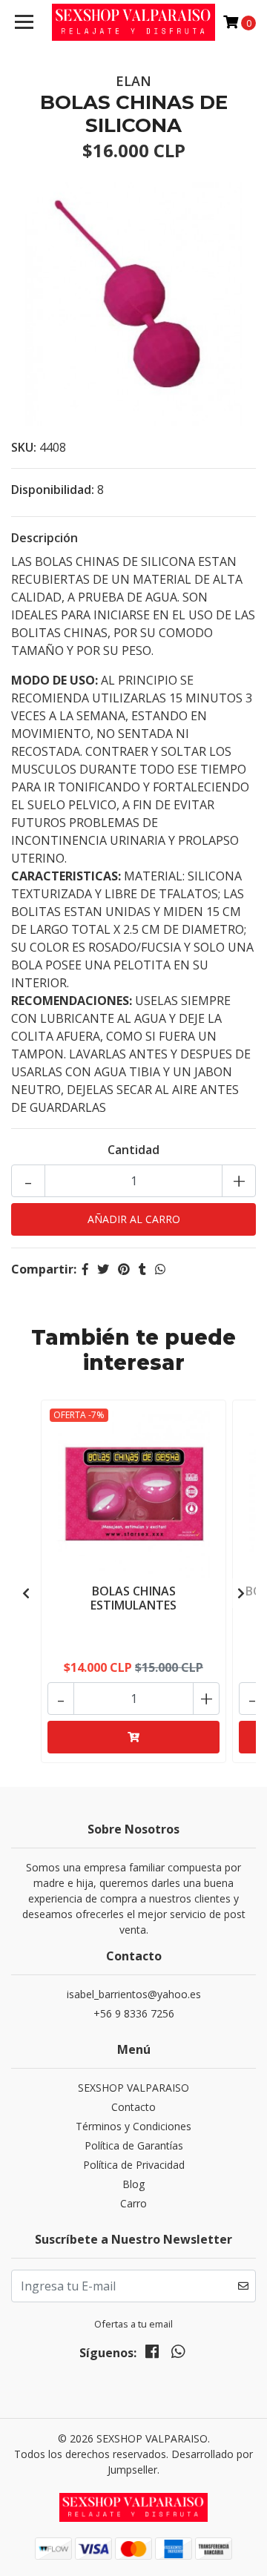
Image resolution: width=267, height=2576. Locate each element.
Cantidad (133, 1150)
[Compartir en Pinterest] (124, 1269)
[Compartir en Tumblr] (142, 1269)
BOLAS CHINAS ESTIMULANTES (133, 1598)
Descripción (44, 538)
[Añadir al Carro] (133, 1737)
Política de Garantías (134, 2145)
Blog (133, 2184)
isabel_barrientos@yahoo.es (134, 1994)
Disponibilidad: (53, 490)
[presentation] (26, 1593)
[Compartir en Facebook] (85, 1269)
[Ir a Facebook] (152, 2354)
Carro (133, 2203)
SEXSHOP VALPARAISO (133, 2088)
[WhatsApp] (177, 2354)
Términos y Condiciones (133, 2126)
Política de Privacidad (134, 2165)
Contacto (133, 2107)
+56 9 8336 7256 (134, 2013)
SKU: (24, 447)
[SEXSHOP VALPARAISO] (133, 22)
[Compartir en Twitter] (103, 1269)
